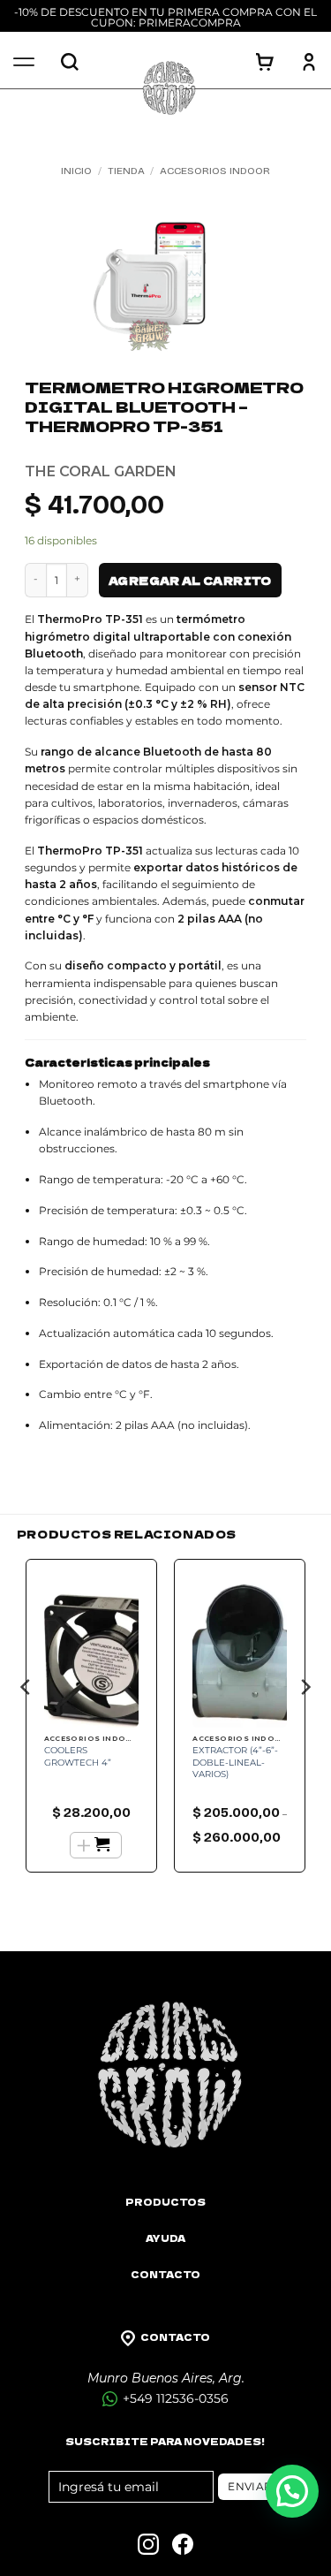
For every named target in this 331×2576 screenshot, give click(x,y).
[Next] (305, 1722)
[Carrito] (265, 62)
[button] (292, 2491)
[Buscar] (70, 62)
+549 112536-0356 (174, 2398)
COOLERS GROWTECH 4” (78, 1756)
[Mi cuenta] (309, 62)
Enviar (250, 2486)
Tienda (126, 171)
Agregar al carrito (190, 580)
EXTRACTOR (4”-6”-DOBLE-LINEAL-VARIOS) (235, 1762)
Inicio (76, 171)
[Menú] (24, 62)
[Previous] (26, 1722)
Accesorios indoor (215, 171)
